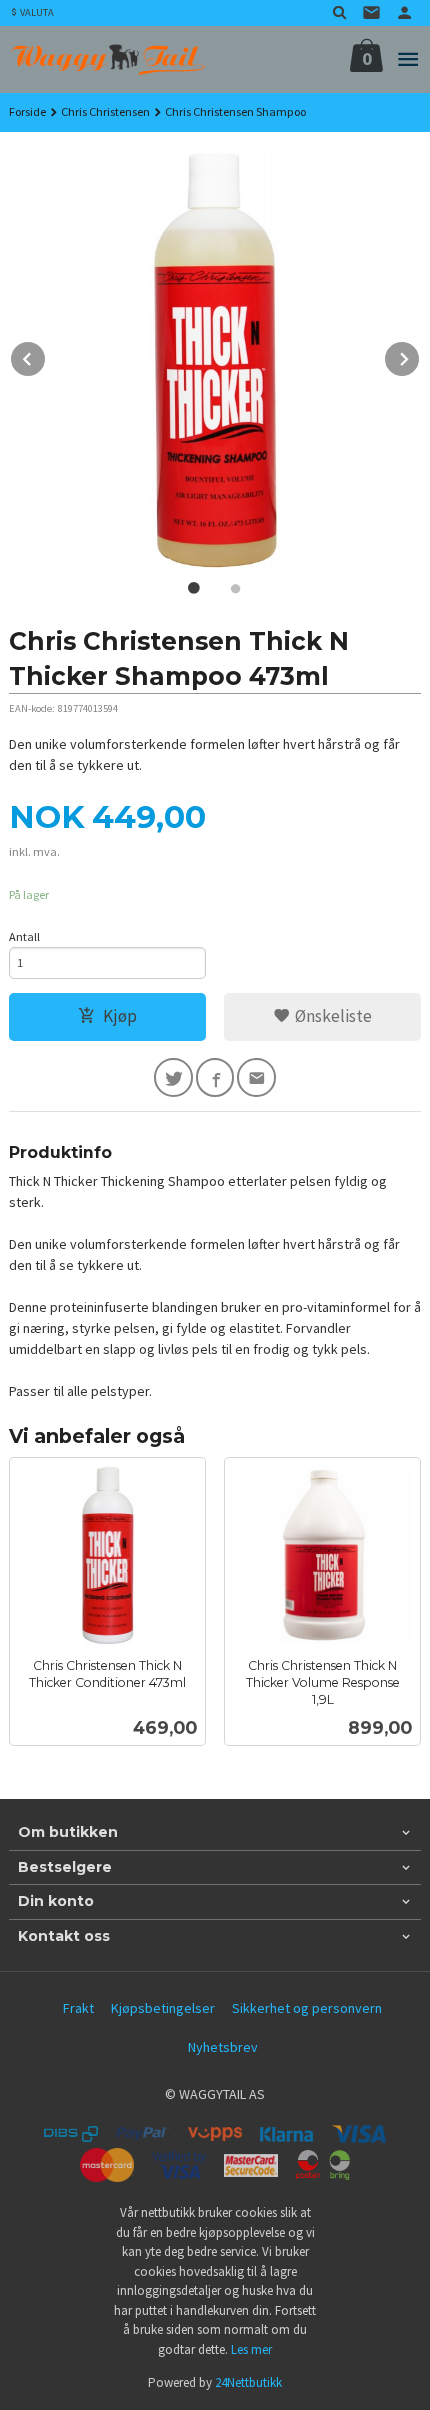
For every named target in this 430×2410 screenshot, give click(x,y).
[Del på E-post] (256, 1077)
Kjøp (120, 1016)
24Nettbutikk (248, 2382)
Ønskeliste (331, 1016)
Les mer (251, 2349)
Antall (24, 936)
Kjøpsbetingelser (163, 2008)
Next (420, 356)
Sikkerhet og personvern (307, 2008)
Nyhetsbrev (223, 2047)
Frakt (78, 2008)
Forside (27, 111)
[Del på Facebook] (215, 1077)
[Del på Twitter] (173, 1077)
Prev (46, 356)
